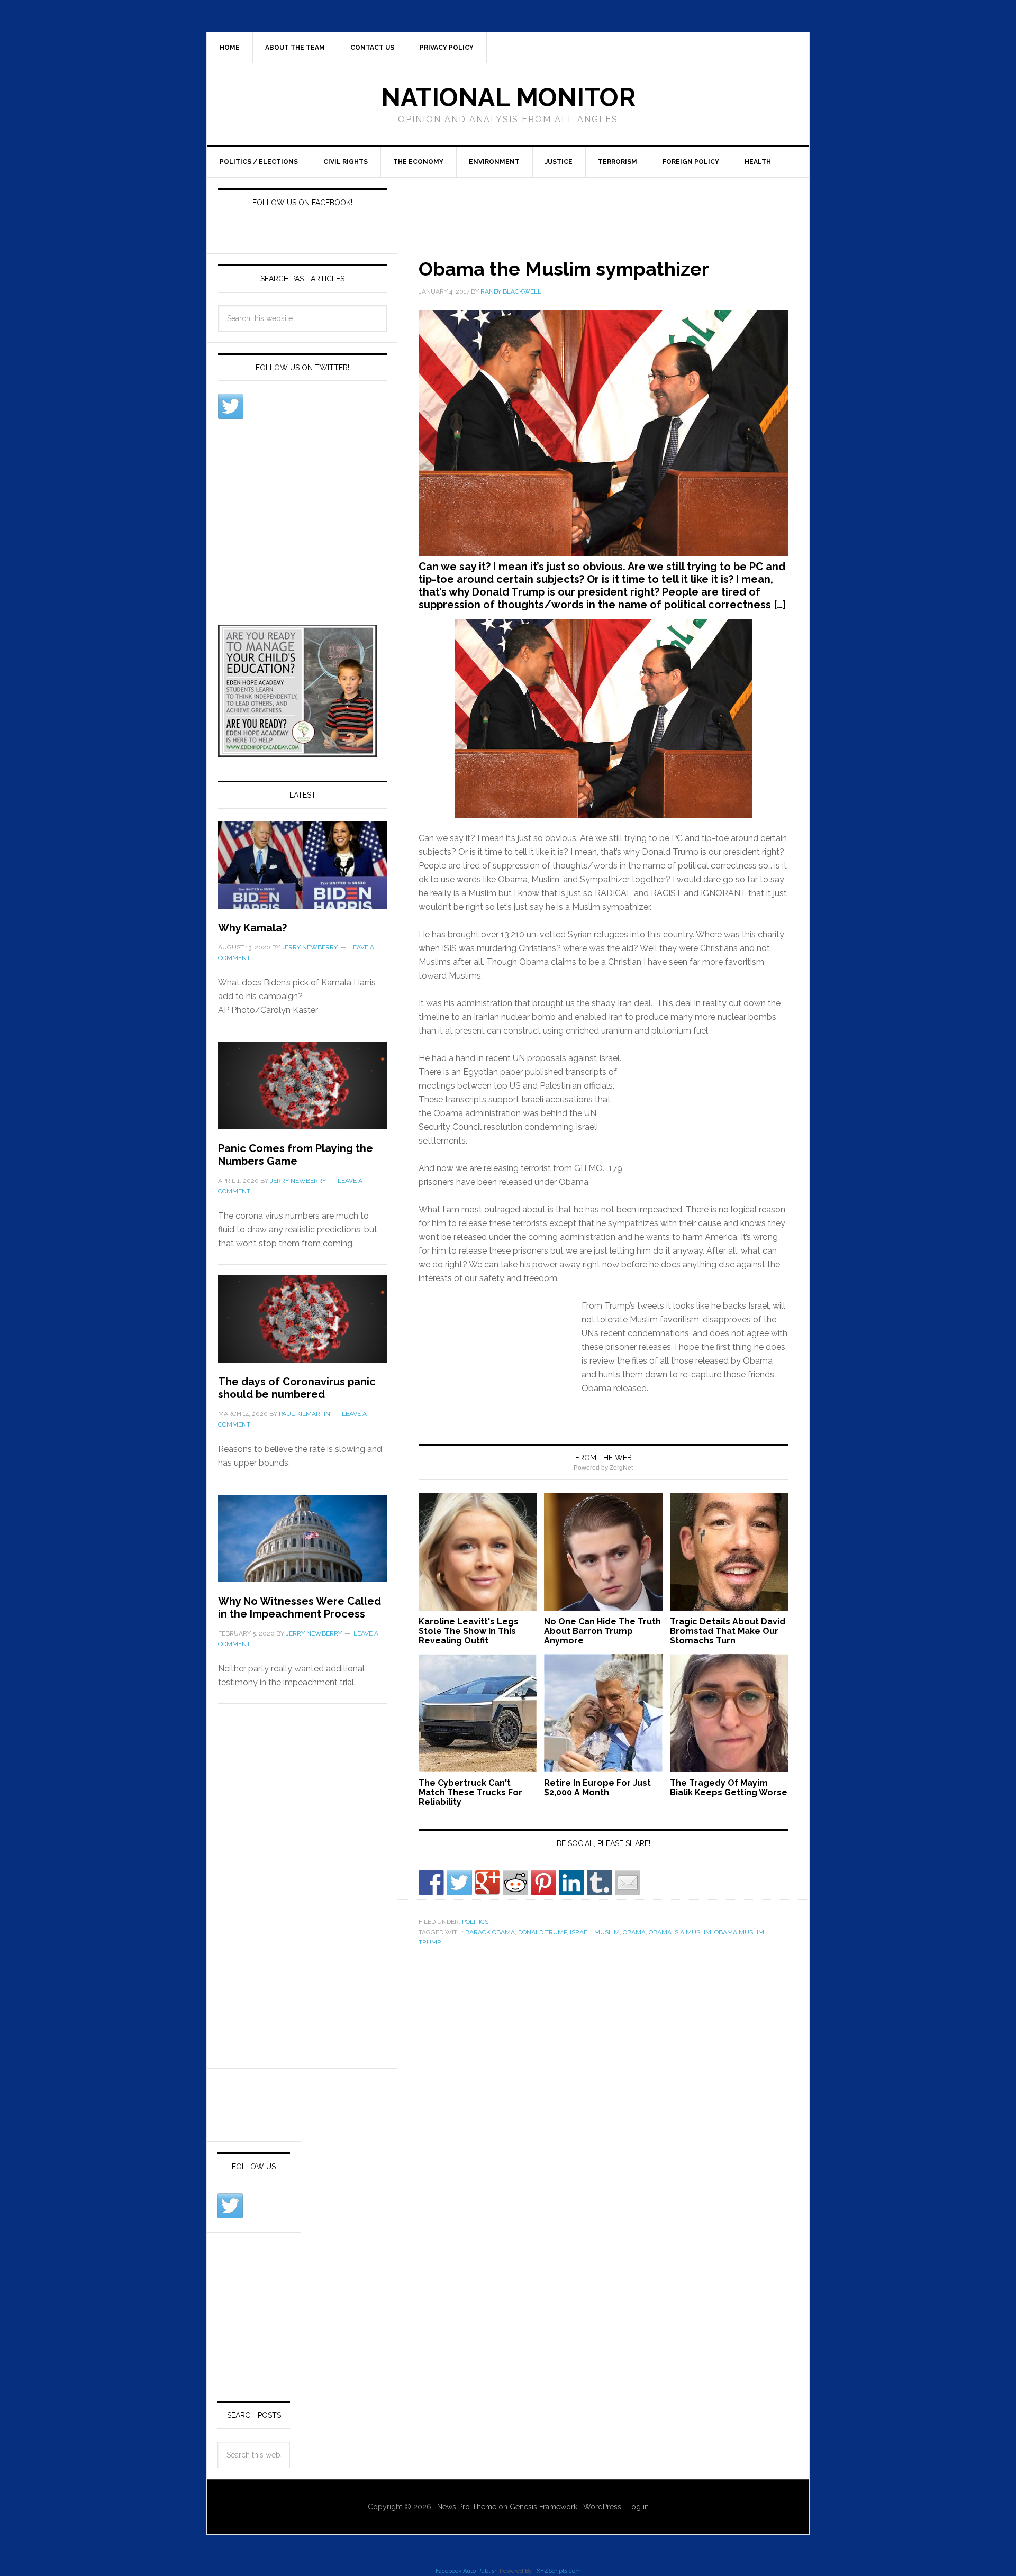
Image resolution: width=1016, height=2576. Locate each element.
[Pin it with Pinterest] (543, 1883)
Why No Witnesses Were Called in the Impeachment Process (300, 1607)
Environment (494, 162)
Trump (430, 1942)
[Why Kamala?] (302, 871)
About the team (295, 48)
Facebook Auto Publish (467, 2571)
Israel (580, 1932)
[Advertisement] (590, 206)
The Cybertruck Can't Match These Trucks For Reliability (470, 1792)
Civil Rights (346, 162)
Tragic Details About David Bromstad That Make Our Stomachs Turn (728, 1631)
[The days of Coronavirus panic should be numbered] (302, 1325)
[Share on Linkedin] (571, 1883)
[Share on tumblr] (600, 1883)
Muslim (607, 1932)
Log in (638, 2507)
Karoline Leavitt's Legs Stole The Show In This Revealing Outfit (469, 1631)
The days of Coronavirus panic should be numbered (297, 1388)
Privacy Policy (447, 48)
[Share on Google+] (487, 1883)
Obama (634, 1932)
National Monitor (508, 97)
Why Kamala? (252, 928)
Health (758, 162)
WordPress (602, 2507)
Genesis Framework (543, 2507)
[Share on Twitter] (459, 1883)
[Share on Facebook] (431, 1883)
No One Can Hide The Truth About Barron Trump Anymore (602, 1631)
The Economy (418, 162)
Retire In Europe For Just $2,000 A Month (597, 1788)
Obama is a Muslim (680, 1932)
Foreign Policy (691, 162)
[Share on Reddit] (515, 1883)
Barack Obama (490, 1932)
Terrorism (618, 162)
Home (230, 48)
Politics (475, 1922)
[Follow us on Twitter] (231, 406)
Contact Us (372, 48)
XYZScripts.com (559, 2571)
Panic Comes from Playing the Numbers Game (296, 1155)
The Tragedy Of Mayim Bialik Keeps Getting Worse (729, 1788)
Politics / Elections (259, 162)
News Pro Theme (467, 2507)
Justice (559, 162)
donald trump (542, 1932)
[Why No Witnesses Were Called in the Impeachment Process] (302, 1545)
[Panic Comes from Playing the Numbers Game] (302, 1092)
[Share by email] (628, 1883)
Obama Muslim (739, 1932)
